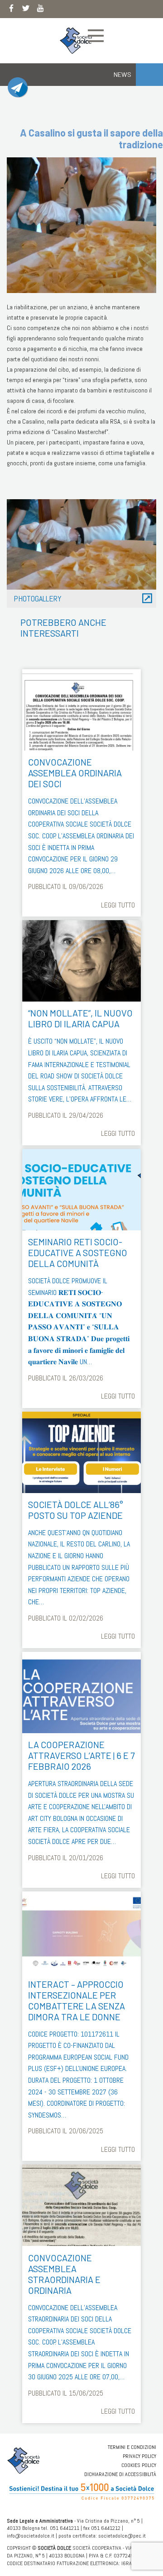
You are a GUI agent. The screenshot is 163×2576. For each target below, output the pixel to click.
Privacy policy (139, 2456)
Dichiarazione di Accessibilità (120, 2474)
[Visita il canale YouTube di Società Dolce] (40, 10)
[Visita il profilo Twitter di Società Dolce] (26, 10)
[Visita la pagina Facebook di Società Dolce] (11, 10)
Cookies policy (139, 2465)
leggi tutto (118, 905)
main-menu (96, 36)
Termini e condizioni (132, 2447)
